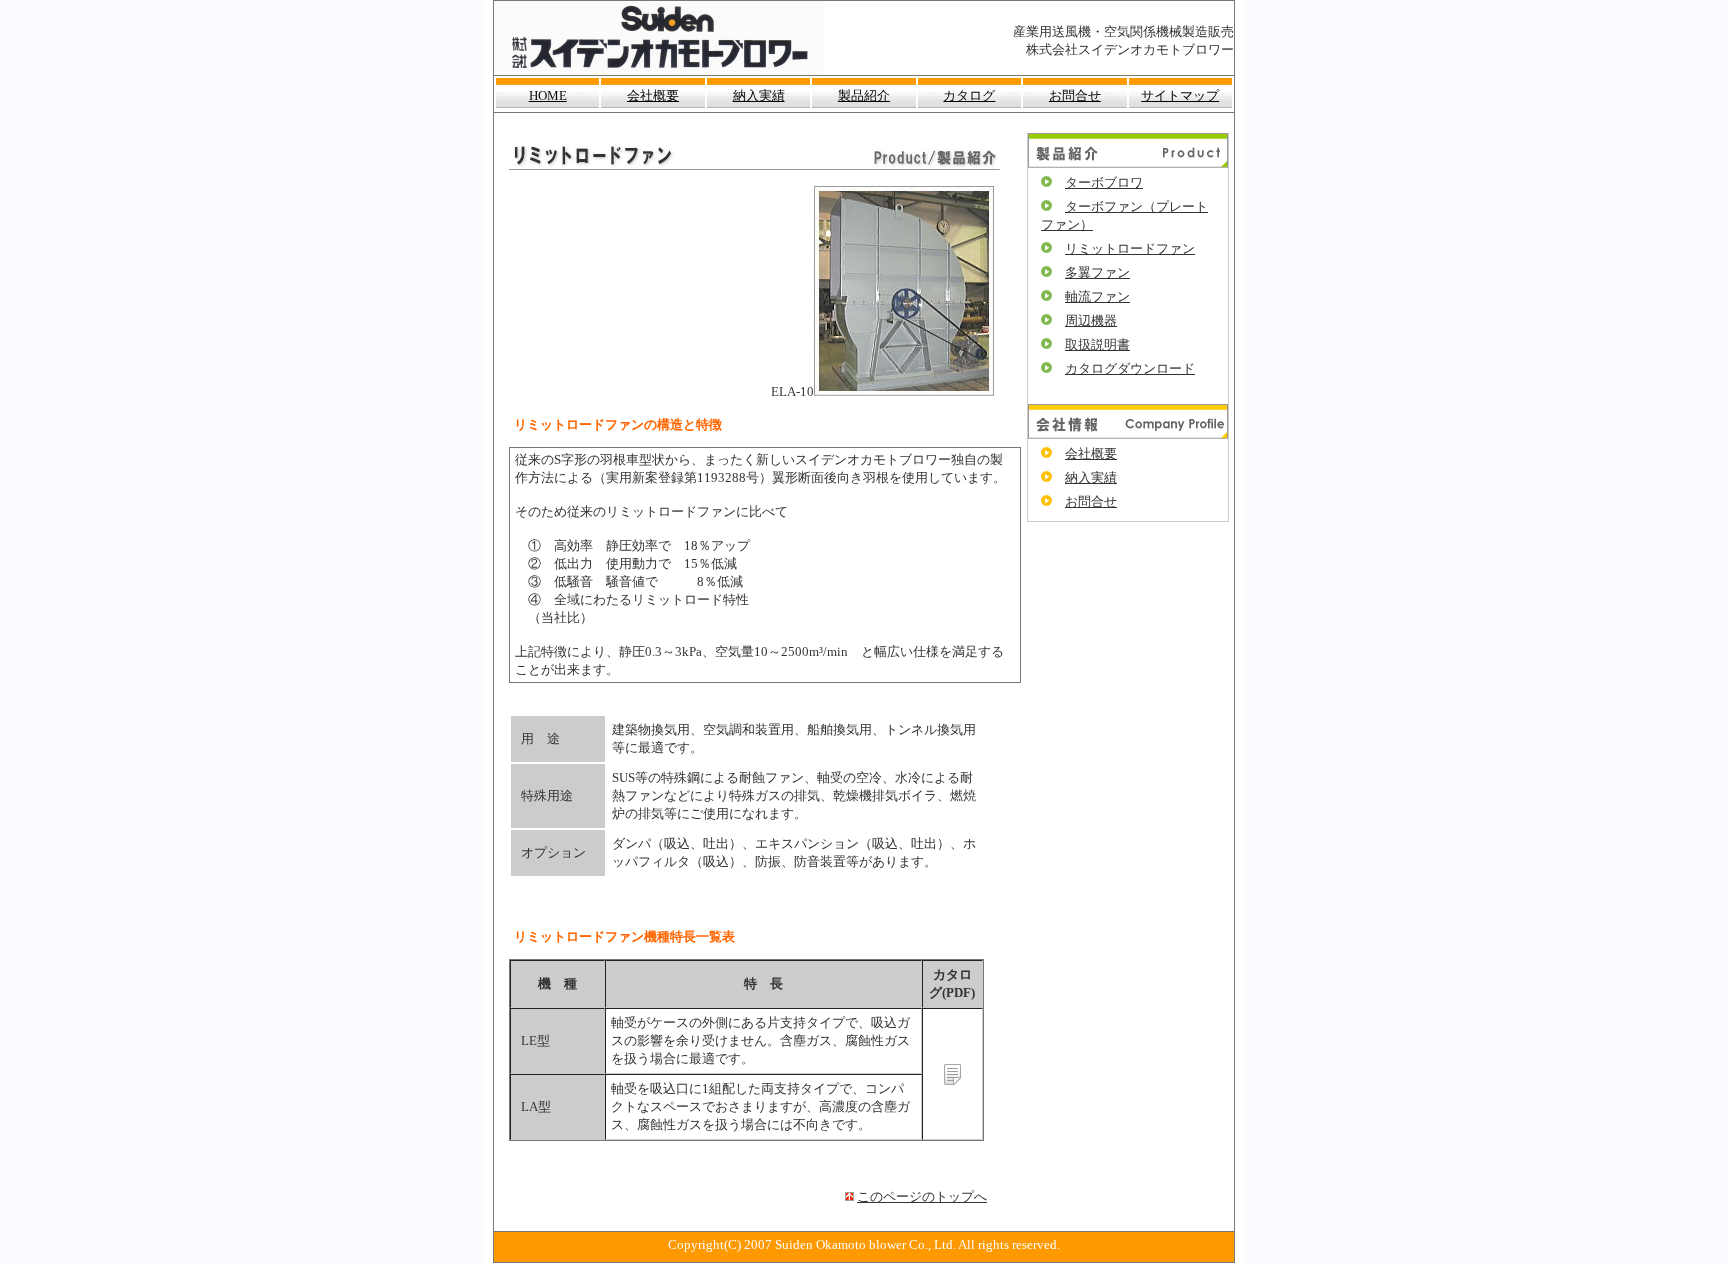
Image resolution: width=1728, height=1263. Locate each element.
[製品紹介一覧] (1128, 163)
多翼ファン (1097, 272)
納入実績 (759, 95)
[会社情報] (1128, 434)
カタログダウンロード (1130, 368)
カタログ (969, 95)
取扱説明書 (1097, 344)
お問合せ (1075, 95)
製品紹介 (864, 95)
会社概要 (653, 95)
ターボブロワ (1104, 182)
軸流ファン (1097, 296)
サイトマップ (1180, 95)
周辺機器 (1091, 320)
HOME (548, 95)
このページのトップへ (922, 1196)
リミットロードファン (1130, 248)
